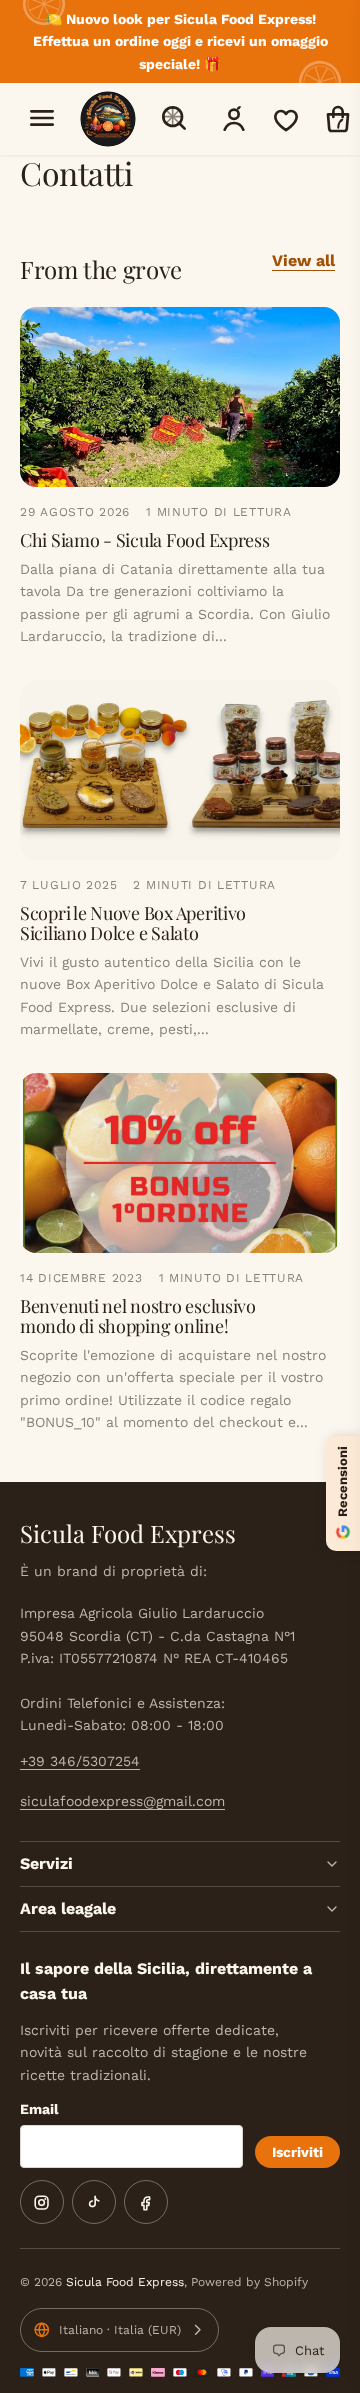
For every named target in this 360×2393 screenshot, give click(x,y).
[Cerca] (174, 118)
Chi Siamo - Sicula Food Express (145, 540)
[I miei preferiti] (286, 119)
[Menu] (42, 118)
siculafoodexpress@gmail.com (122, 1801)
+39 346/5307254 (80, 1761)
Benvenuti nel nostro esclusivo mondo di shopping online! (138, 1316)
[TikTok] (94, 2202)
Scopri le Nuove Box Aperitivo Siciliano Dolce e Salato (133, 923)
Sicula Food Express (125, 2282)
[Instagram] (42, 2202)
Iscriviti (297, 2152)
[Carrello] (338, 119)
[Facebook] (146, 2202)
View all (303, 260)
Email (39, 2109)
